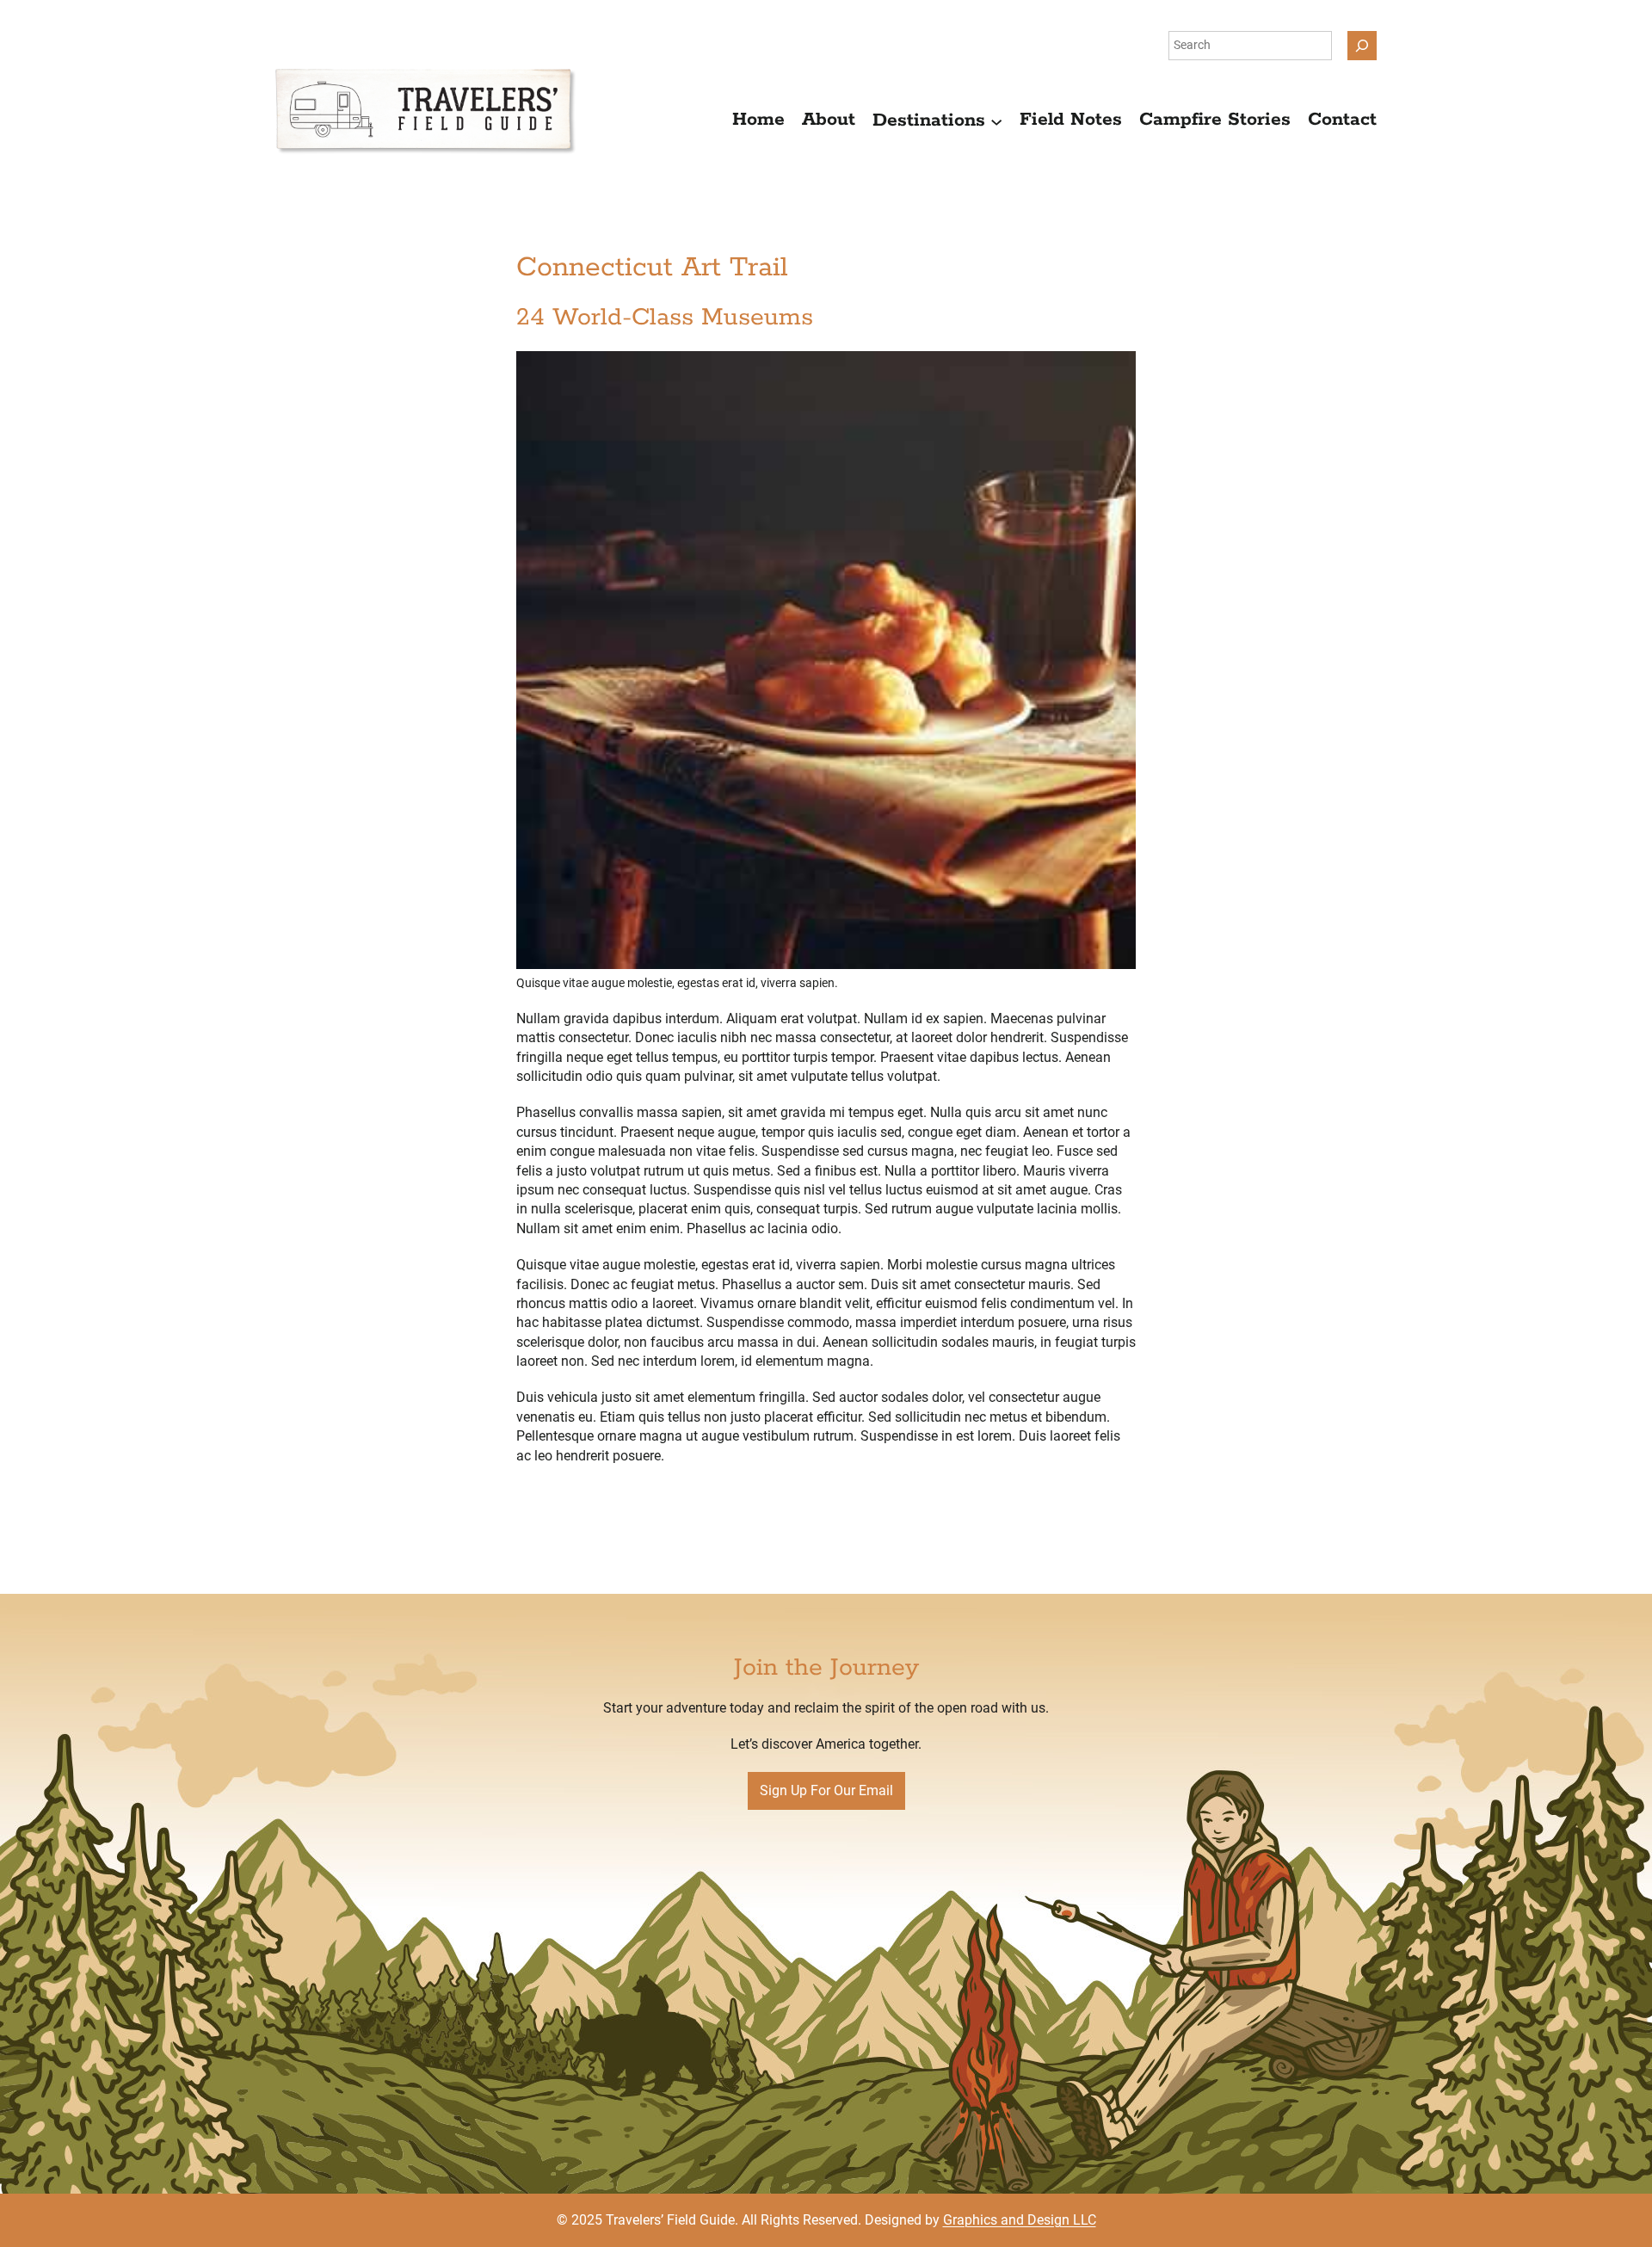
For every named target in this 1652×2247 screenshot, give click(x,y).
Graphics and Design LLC (1020, 2220)
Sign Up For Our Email (826, 1790)
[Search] (1362, 46)
